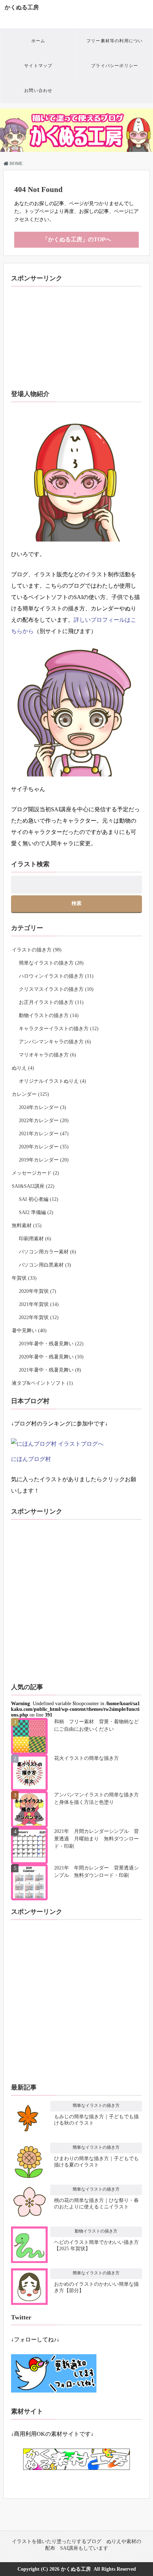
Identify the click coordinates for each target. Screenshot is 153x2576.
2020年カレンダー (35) (44, 1147)
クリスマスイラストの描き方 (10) (56, 989)
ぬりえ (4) (23, 1068)
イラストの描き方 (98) (37, 950)
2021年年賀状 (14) (39, 1304)
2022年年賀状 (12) (39, 1317)
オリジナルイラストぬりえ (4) (52, 1081)
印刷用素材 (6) (35, 1239)
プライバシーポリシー (115, 66)
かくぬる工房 (22, 7)
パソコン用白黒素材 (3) (45, 1265)
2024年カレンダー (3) (43, 1107)
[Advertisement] (76, 331)
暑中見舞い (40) (29, 1331)
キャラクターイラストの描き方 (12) (59, 1029)
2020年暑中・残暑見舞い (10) (51, 1357)
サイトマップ (38, 66)
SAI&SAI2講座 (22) (33, 1186)
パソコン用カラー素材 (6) (48, 1252)
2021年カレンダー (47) (44, 1134)
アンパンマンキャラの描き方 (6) (55, 1042)
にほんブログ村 (31, 1459)
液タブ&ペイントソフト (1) (42, 1383)
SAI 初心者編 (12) (39, 1199)
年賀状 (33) (24, 1278)
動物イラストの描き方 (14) (49, 1015)
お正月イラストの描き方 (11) (51, 1002)
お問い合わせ (38, 90)
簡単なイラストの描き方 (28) (51, 963)
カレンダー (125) (30, 1094)
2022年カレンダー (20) (44, 1121)
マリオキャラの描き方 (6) (48, 1055)
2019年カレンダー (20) (44, 1160)
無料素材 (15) (27, 1226)
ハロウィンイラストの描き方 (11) (56, 976)
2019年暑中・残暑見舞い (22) (51, 1344)
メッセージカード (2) (35, 1173)
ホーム (38, 41)
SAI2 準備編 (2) (36, 1212)
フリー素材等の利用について (115, 46)
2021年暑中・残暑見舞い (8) (50, 1370)
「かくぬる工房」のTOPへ (77, 239)
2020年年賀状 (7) (38, 1291)
